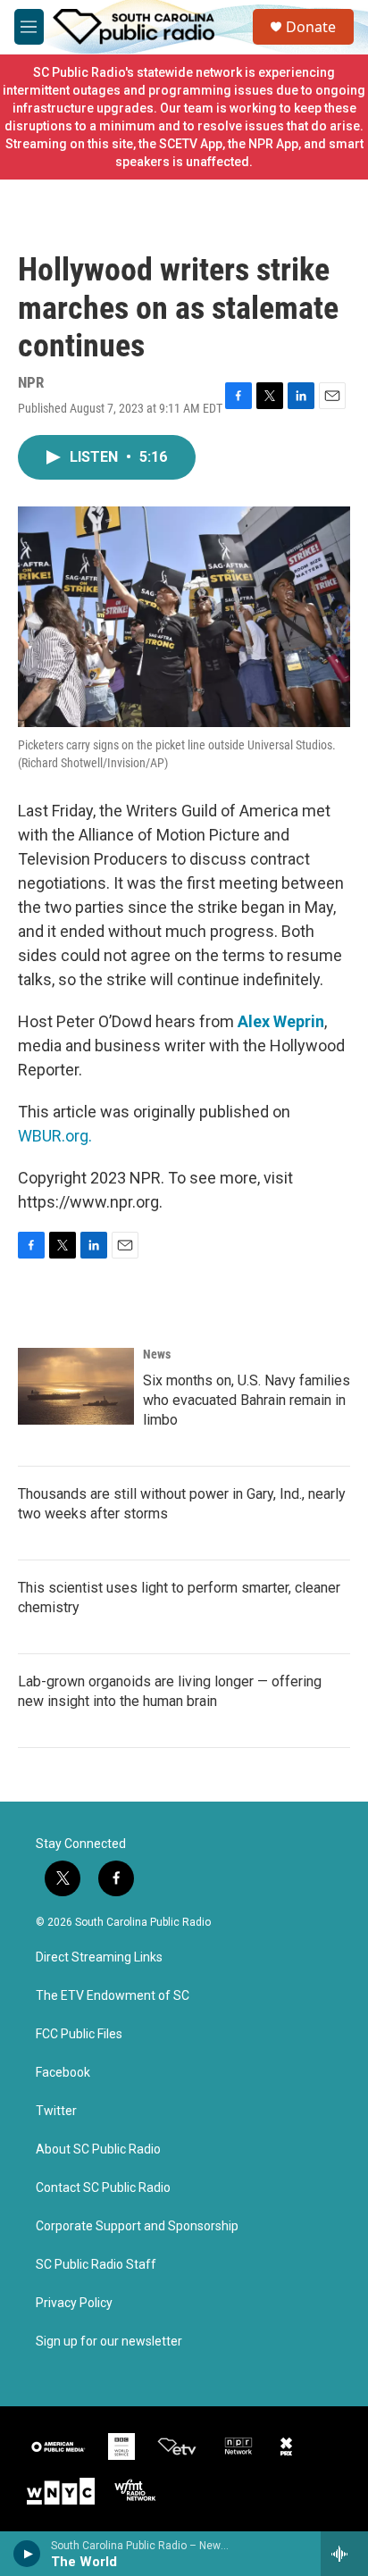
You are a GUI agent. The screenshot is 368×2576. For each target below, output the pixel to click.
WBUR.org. (55, 1136)
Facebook (63, 2073)
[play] (27, 2554)
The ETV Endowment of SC (113, 1996)
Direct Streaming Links (99, 1957)
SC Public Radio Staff (96, 2265)
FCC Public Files (79, 2034)
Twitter (56, 2111)
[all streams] (344, 2554)
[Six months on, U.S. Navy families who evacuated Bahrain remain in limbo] (76, 1386)
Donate (311, 27)
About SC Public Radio (98, 2149)
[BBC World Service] (121, 2446)
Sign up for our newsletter (109, 2342)
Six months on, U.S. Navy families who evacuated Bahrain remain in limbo (247, 1400)
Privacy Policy (74, 2303)
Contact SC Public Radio (103, 2188)
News (157, 1354)
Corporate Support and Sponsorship (137, 2226)
